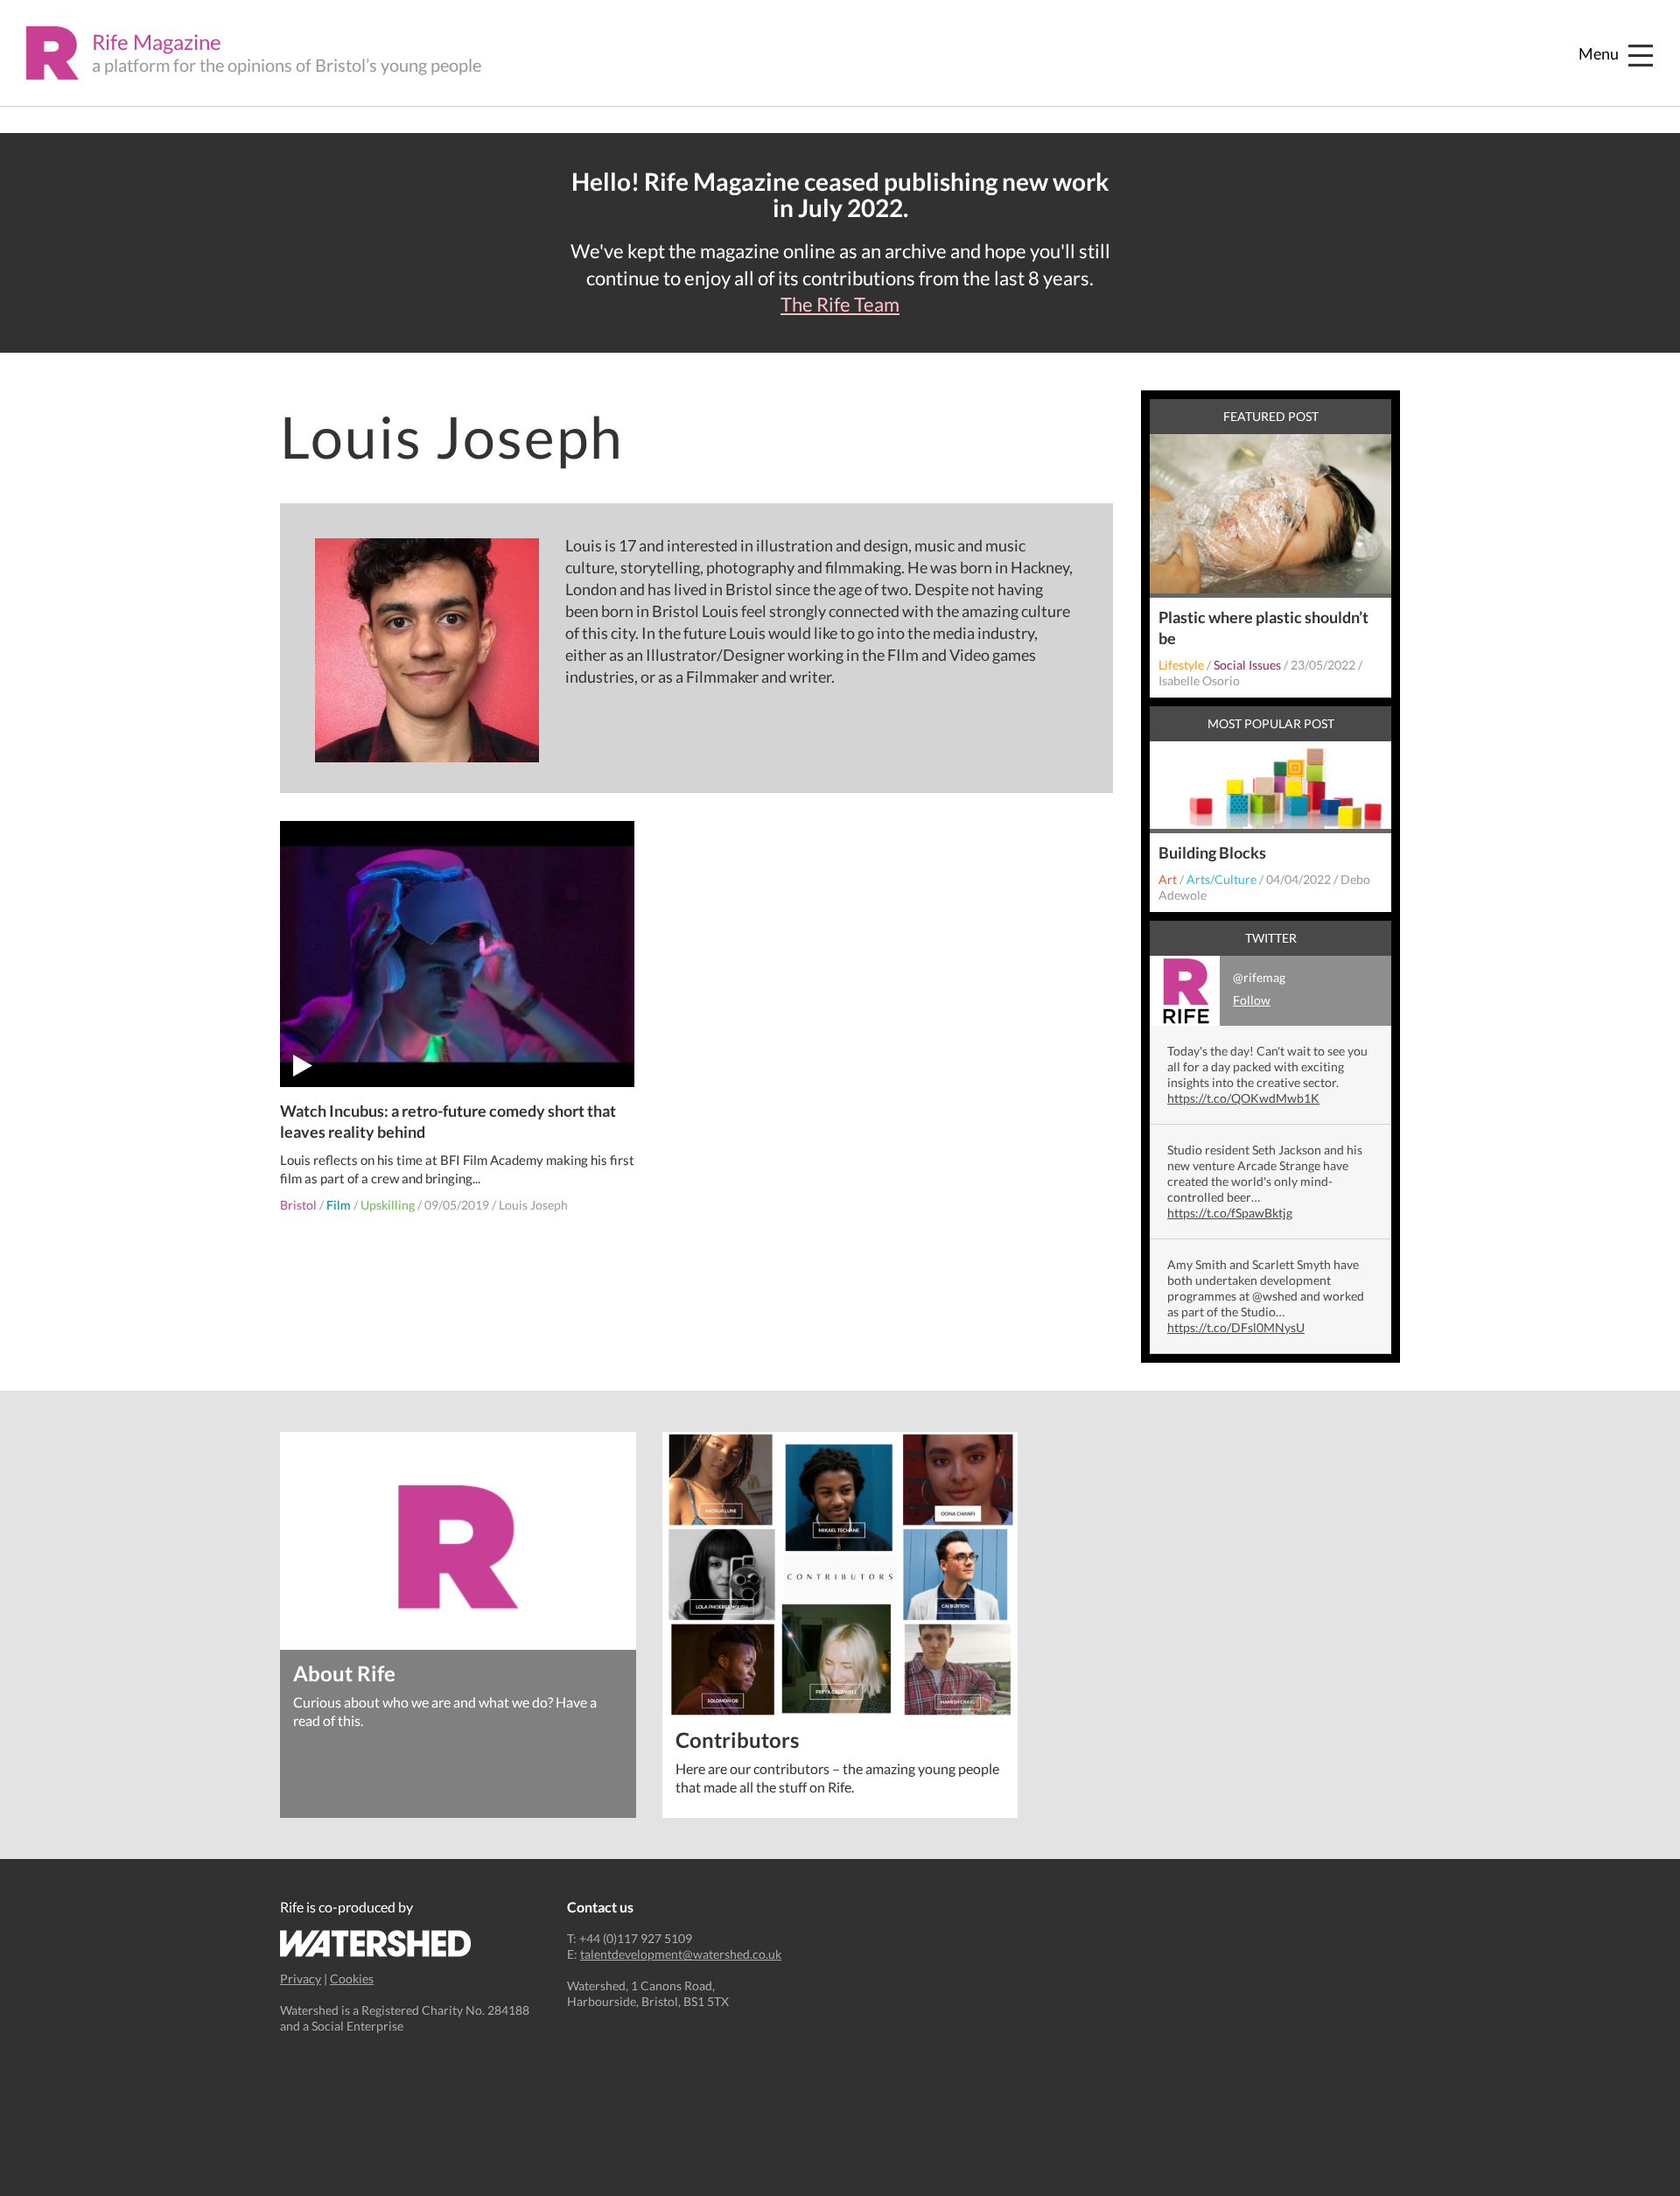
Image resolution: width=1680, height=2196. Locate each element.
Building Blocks (1212, 852)
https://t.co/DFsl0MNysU (1236, 1327)
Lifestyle (1181, 665)
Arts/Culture (1221, 879)
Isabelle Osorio (1199, 681)
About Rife (344, 1672)
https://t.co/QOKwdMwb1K (1243, 1098)
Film (339, 1205)
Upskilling (388, 1205)
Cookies (352, 1979)
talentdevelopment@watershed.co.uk (681, 1954)
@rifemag (1259, 989)
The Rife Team (840, 305)
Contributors (737, 1739)
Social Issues (1247, 665)
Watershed (376, 1943)
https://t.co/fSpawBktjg (1230, 1213)
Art (1168, 879)
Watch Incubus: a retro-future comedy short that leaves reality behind (448, 1121)
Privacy (301, 1979)
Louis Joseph (533, 1205)
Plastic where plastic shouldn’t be (1263, 628)
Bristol (298, 1205)
